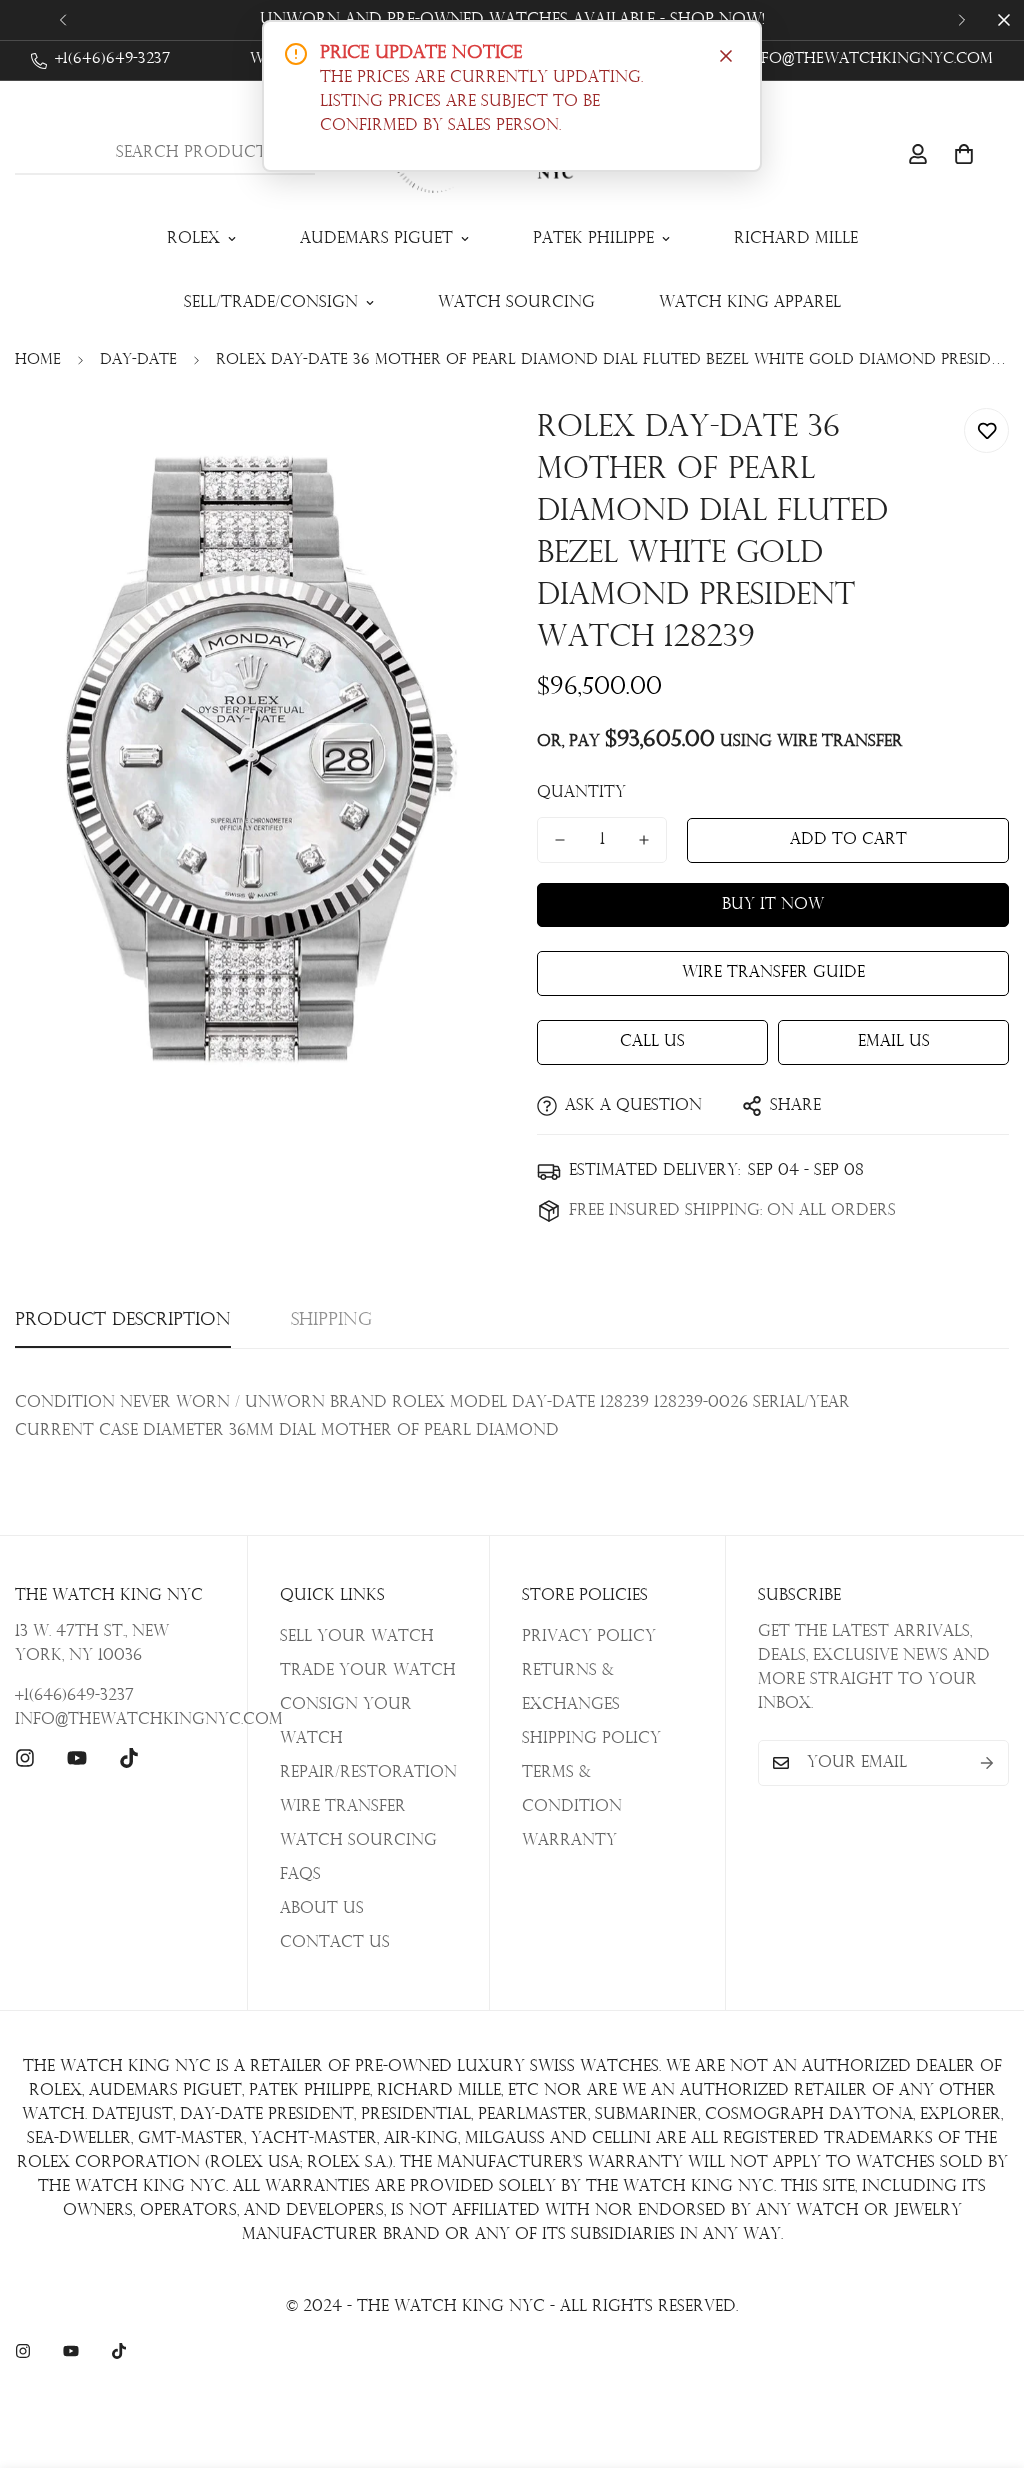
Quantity (581, 793)
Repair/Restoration (368, 1773)
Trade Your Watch (368, 1671)
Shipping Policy (591, 1739)
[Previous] (62, 20)
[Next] (961, 20)
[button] (964, 154)
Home (38, 360)
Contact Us (335, 1943)
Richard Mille (796, 239)
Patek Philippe (593, 239)
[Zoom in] (444, 445)
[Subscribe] (987, 1763)
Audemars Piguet (376, 239)
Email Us (894, 1042)
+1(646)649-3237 (74, 1696)
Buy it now (773, 905)
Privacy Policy (589, 1637)
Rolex (193, 239)
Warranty (569, 1841)
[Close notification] (726, 56)
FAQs (300, 1875)
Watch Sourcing (516, 303)
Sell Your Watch (357, 1637)
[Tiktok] (129, 1758)
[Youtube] (77, 1758)
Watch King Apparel (750, 303)
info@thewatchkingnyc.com (115, 1720)
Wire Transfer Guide (773, 973)
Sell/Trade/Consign (271, 303)
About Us (322, 1909)
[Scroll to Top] (985, 2359)
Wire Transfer (343, 1807)
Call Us (652, 1042)
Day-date (138, 360)
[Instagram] (25, 1758)
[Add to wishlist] (986, 430)
